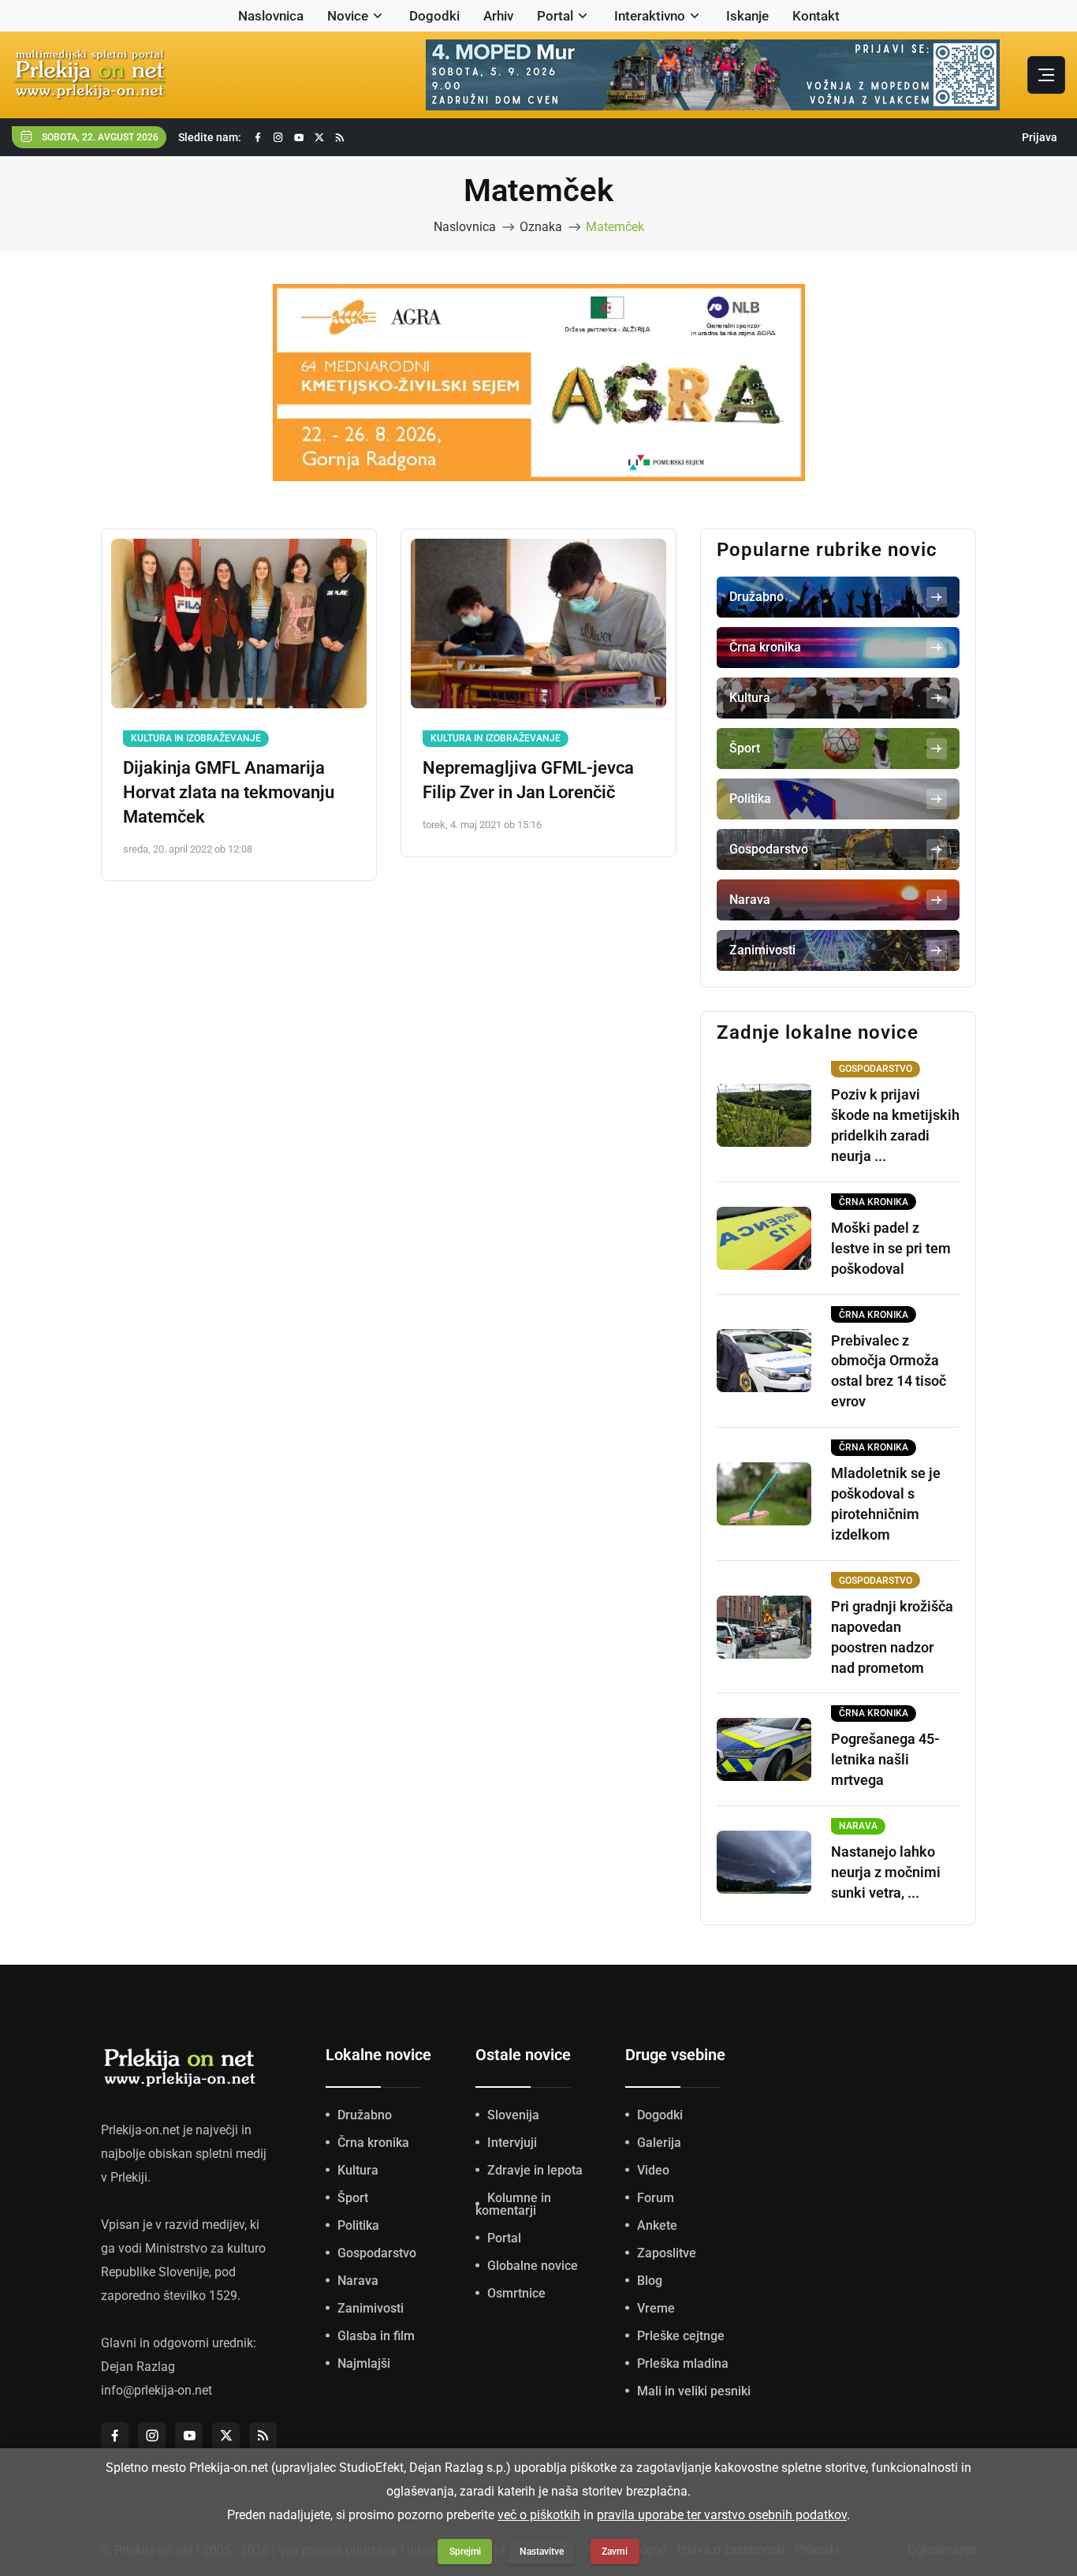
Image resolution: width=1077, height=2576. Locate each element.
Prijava (1040, 137)
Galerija (659, 2143)
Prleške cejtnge (681, 2336)
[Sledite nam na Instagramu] (278, 138)
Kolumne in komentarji (513, 2204)
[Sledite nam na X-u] (319, 138)
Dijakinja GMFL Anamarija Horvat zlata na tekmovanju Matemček (229, 792)
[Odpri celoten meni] (1046, 75)
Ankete (657, 2225)
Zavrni (615, 2552)
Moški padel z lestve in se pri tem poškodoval (891, 1248)
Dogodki (434, 16)
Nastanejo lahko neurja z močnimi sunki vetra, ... (886, 1872)
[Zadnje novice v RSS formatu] (340, 138)
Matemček (615, 227)
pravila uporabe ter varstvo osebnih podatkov (722, 2515)
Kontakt (816, 16)
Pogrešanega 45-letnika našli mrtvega (885, 1759)
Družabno (365, 2115)
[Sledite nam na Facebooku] (258, 138)
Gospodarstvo (377, 2253)
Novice (348, 16)
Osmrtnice (516, 2293)
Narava (358, 2281)
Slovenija (513, 2115)
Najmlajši (364, 2363)
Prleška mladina (683, 2363)
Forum (656, 2198)
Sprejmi (465, 2552)
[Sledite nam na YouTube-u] (299, 138)
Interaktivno (650, 16)
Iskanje (747, 16)
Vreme (656, 2308)
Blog (650, 2281)
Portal (555, 16)
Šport (353, 2198)
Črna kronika (373, 2143)
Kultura (358, 2170)
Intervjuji (512, 2143)
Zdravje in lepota (535, 2170)
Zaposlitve (667, 2253)
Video (653, 2170)
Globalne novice (533, 2266)
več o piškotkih (539, 2515)
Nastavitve (542, 2552)
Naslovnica (271, 16)
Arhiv (498, 16)
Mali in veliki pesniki (694, 2391)
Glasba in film (376, 2336)
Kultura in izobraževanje (196, 738)
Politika (358, 2225)
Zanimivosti (371, 2308)
